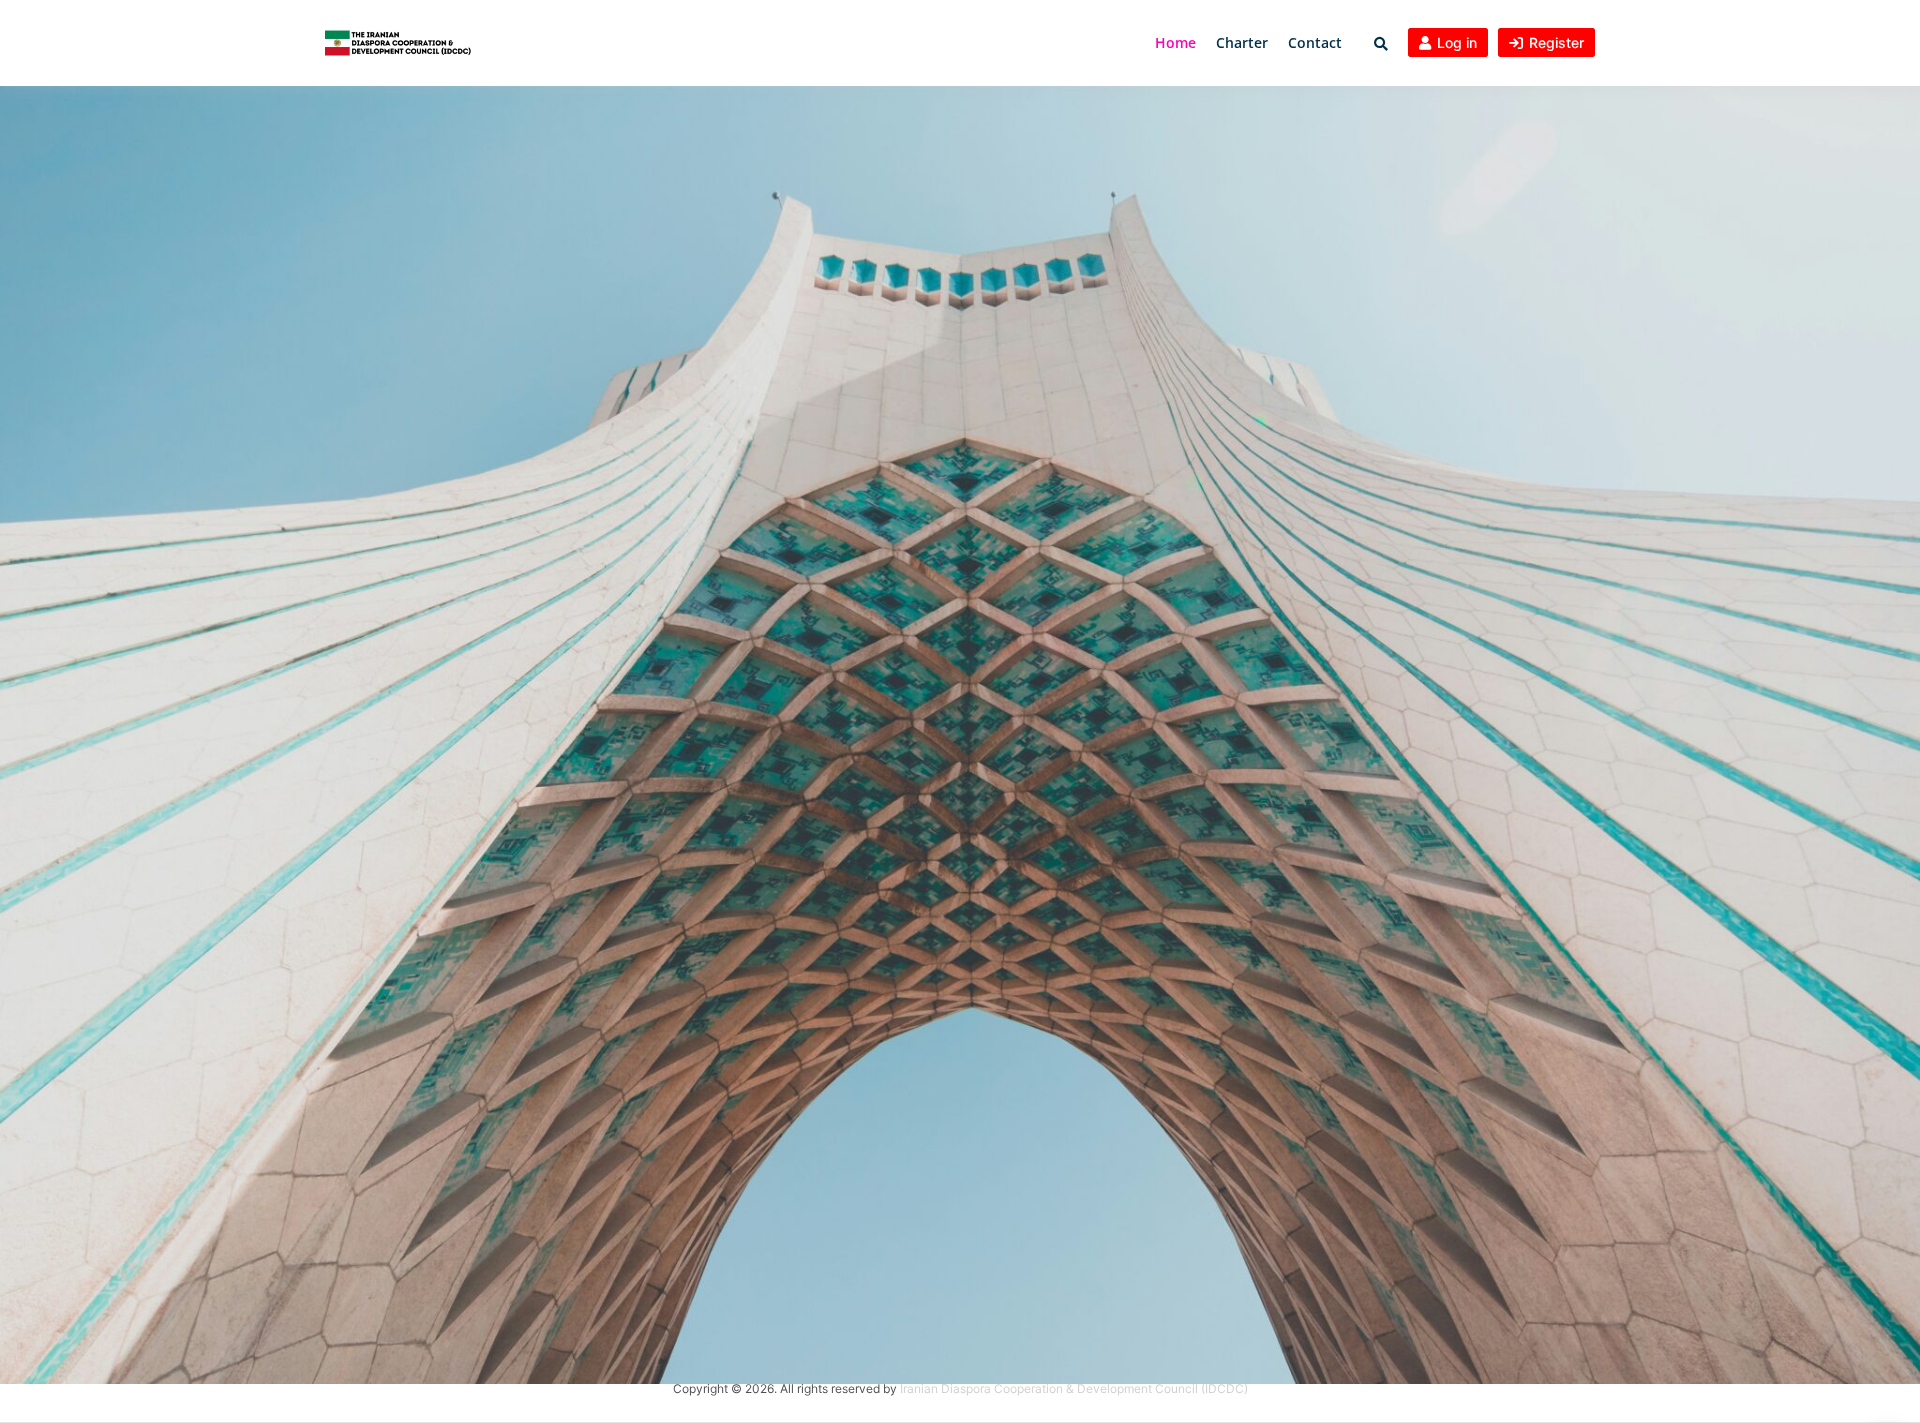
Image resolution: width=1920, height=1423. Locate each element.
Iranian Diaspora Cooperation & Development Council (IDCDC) (1074, 1388)
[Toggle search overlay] (1381, 43)
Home (1175, 42)
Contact (1315, 42)
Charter (1242, 42)
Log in (1457, 42)
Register (1556, 42)
